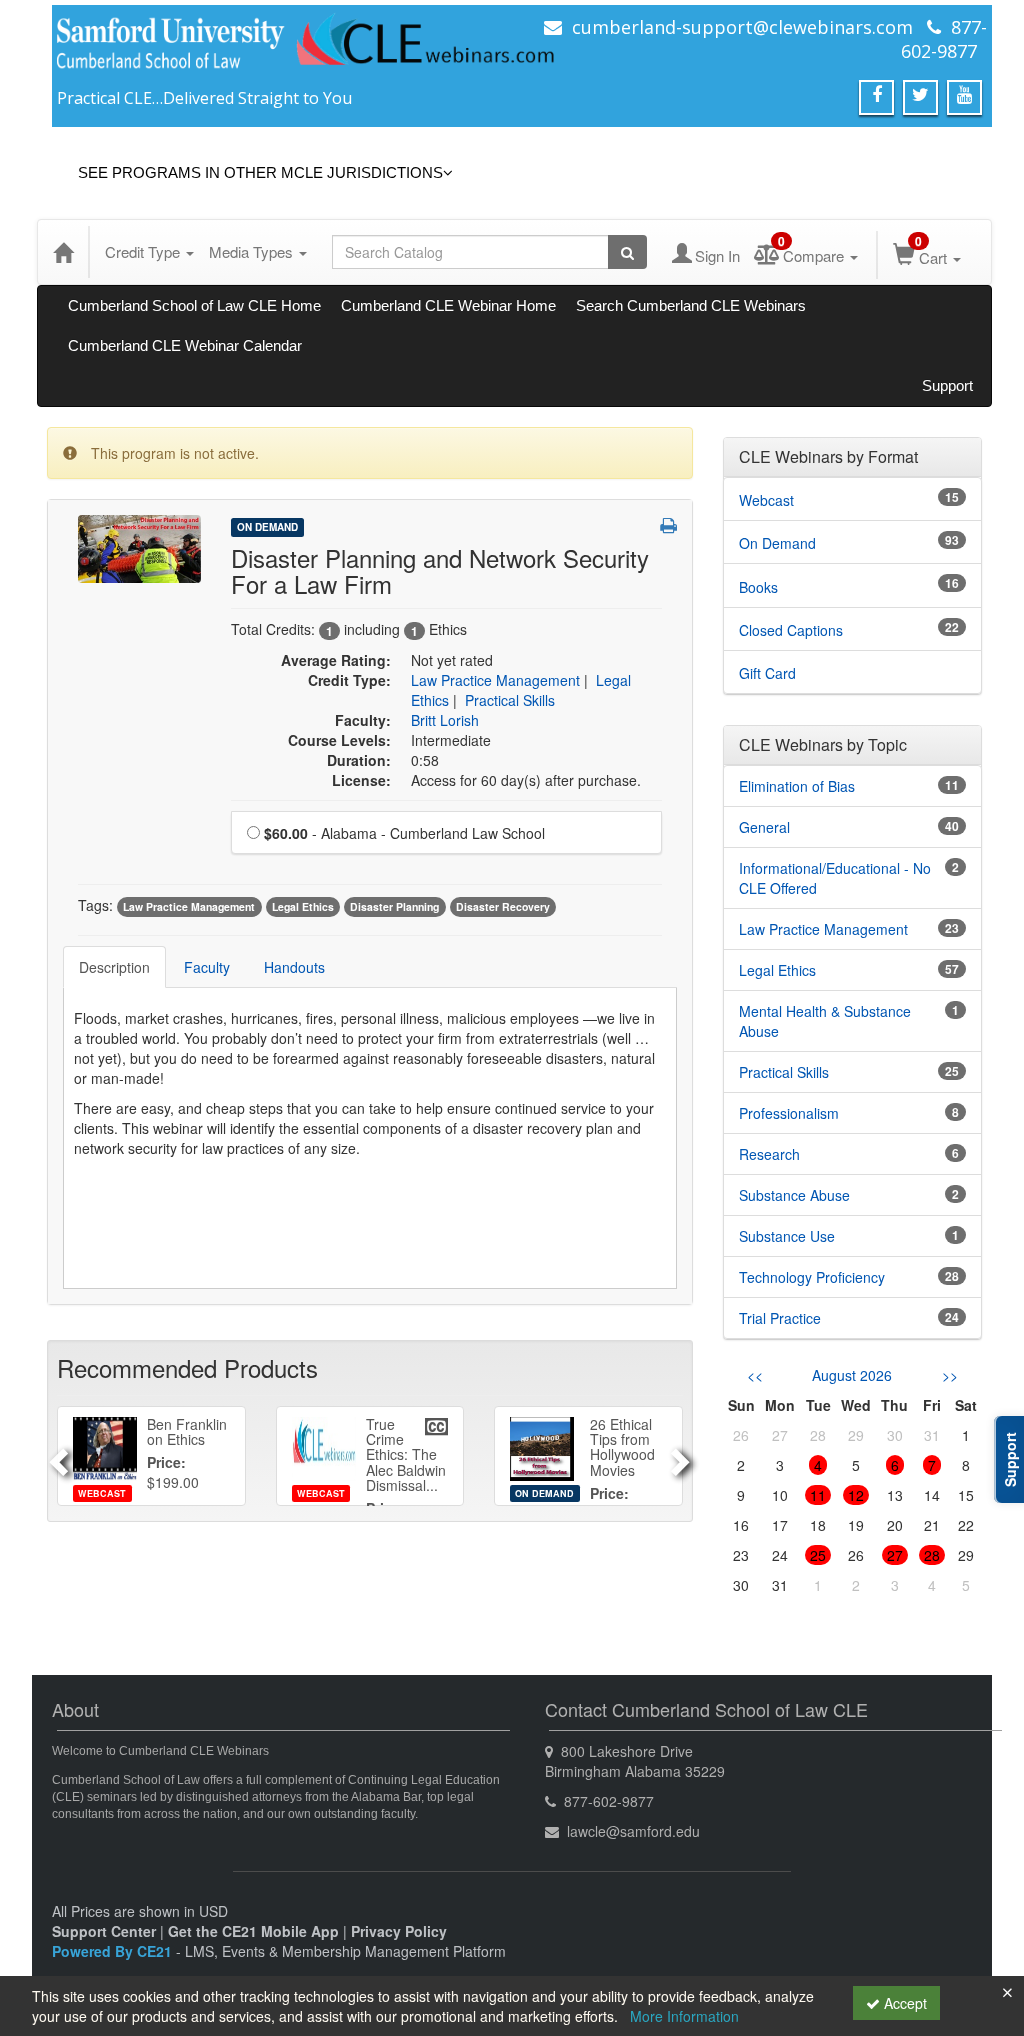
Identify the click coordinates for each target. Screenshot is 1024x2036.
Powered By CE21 (114, 1951)
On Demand (267, 527)
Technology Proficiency (812, 1277)
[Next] (683, 1456)
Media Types (253, 251)
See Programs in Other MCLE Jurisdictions (260, 172)
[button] (668, 525)
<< (755, 1375)
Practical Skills (510, 700)
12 (856, 1495)
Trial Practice (780, 1318)
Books (758, 587)
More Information (684, 2016)
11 (818, 1495)
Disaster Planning (394, 906)
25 (818, 1555)
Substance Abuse (794, 1195)
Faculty (207, 967)
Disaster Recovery (503, 906)
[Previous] (56, 1456)
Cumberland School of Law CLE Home (194, 305)
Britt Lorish (445, 720)
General (764, 827)
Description (114, 967)
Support (947, 385)
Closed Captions (791, 630)
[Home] (63, 252)
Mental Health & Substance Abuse (825, 1021)
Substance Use (787, 1236)
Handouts (294, 967)
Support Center (104, 1931)
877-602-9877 (944, 39)
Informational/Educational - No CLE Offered (835, 878)
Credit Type (144, 251)
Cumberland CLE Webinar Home (448, 305)
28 (932, 1555)
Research (769, 1154)
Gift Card (767, 673)
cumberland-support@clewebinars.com (742, 27)
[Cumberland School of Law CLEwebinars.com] (307, 47)
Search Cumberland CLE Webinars (691, 305)
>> (950, 1375)
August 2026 (852, 1375)
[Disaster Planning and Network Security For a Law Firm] (139, 547)
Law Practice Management (495, 680)
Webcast (766, 500)
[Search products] (627, 252)
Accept (903, 2003)
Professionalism (789, 1113)
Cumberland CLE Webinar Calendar (185, 345)
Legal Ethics (303, 906)
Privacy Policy (399, 1931)
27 (895, 1555)
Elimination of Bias (797, 786)
